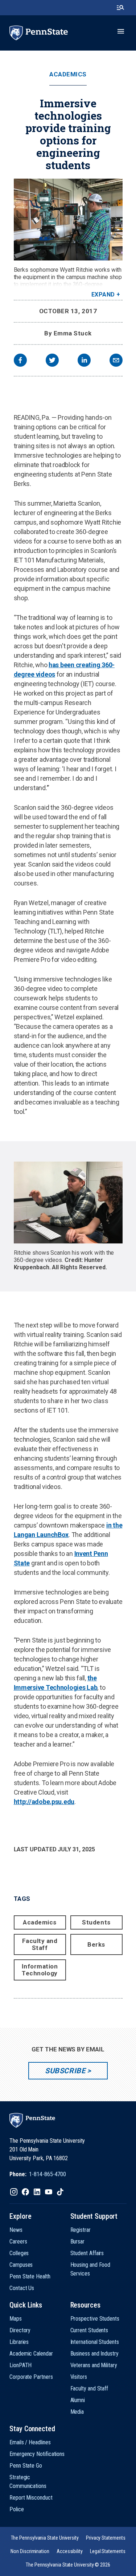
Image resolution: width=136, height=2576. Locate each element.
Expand (103, 294)
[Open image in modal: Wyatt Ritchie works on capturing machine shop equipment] (68, 220)
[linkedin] (84, 361)
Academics (68, 74)
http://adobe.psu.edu (44, 1802)
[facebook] (20, 361)
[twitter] (52, 361)
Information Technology (40, 1970)
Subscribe (65, 2071)
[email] (116, 361)
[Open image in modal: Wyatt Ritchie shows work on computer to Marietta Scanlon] (68, 1203)
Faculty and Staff (40, 1944)
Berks (96, 1944)
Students (96, 1922)
